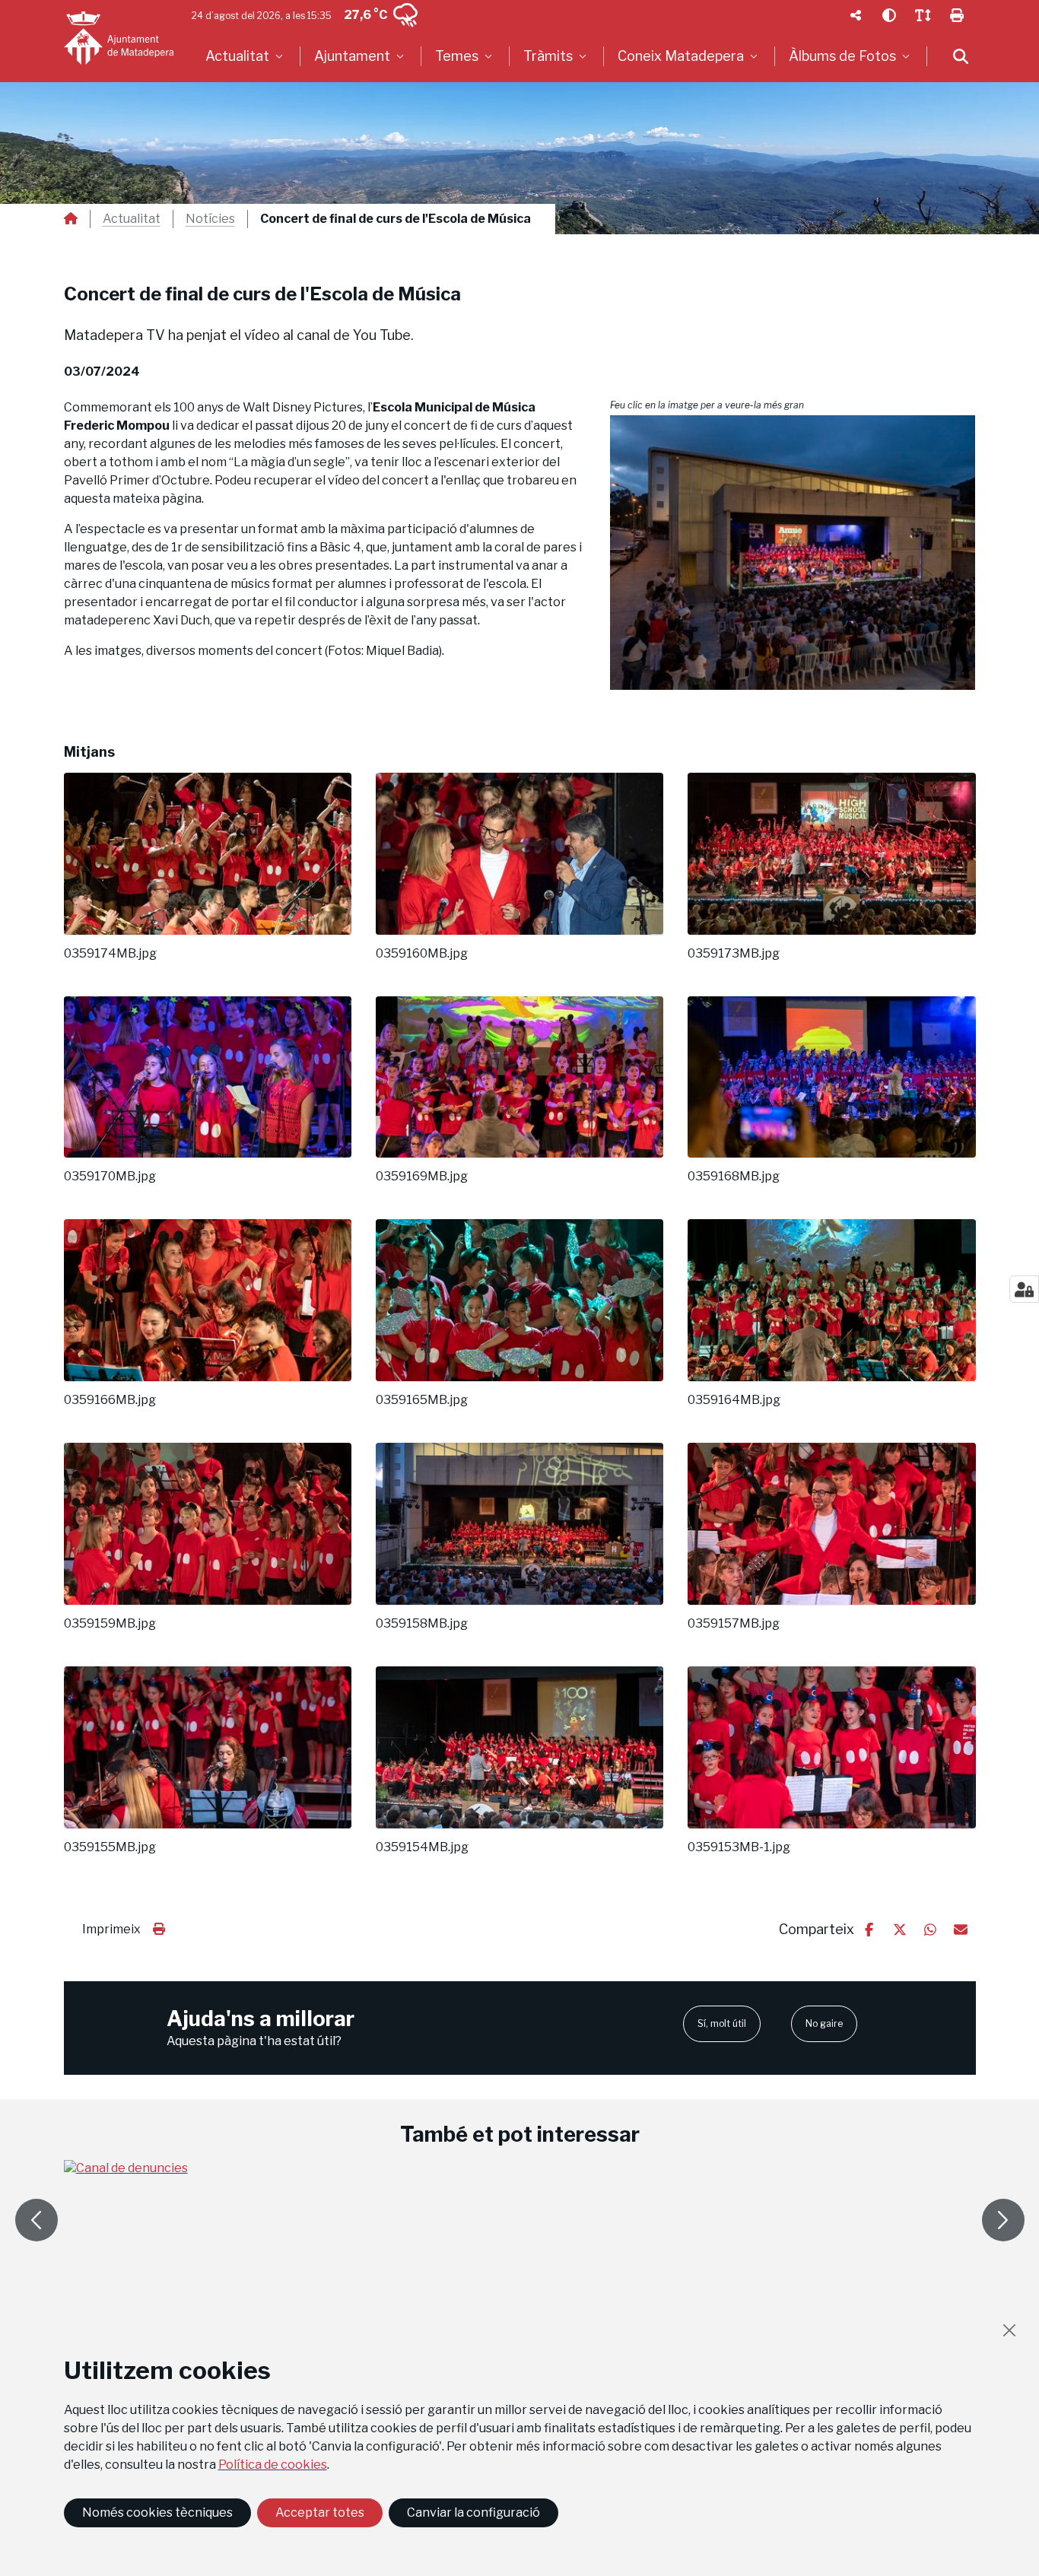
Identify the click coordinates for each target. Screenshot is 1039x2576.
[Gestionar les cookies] (1024, 1289)
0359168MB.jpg (734, 1177)
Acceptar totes (320, 2512)
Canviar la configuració (473, 2512)
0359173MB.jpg (734, 954)
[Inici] (119, 38)
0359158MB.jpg (422, 1624)
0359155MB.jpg (110, 1847)
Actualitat (132, 219)
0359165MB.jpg (422, 1400)
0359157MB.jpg (734, 1624)
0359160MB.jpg (422, 954)
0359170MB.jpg (110, 1177)
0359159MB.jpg (110, 1624)
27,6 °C (365, 15)
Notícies (210, 219)
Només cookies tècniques (157, 2512)
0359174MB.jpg (110, 954)
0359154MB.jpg (422, 1847)
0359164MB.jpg (734, 1400)
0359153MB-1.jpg (739, 1847)
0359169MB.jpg (422, 1177)
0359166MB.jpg (110, 1400)
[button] (793, 553)
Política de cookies (273, 2465)
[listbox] (246, 56)
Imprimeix (111, 1929)
